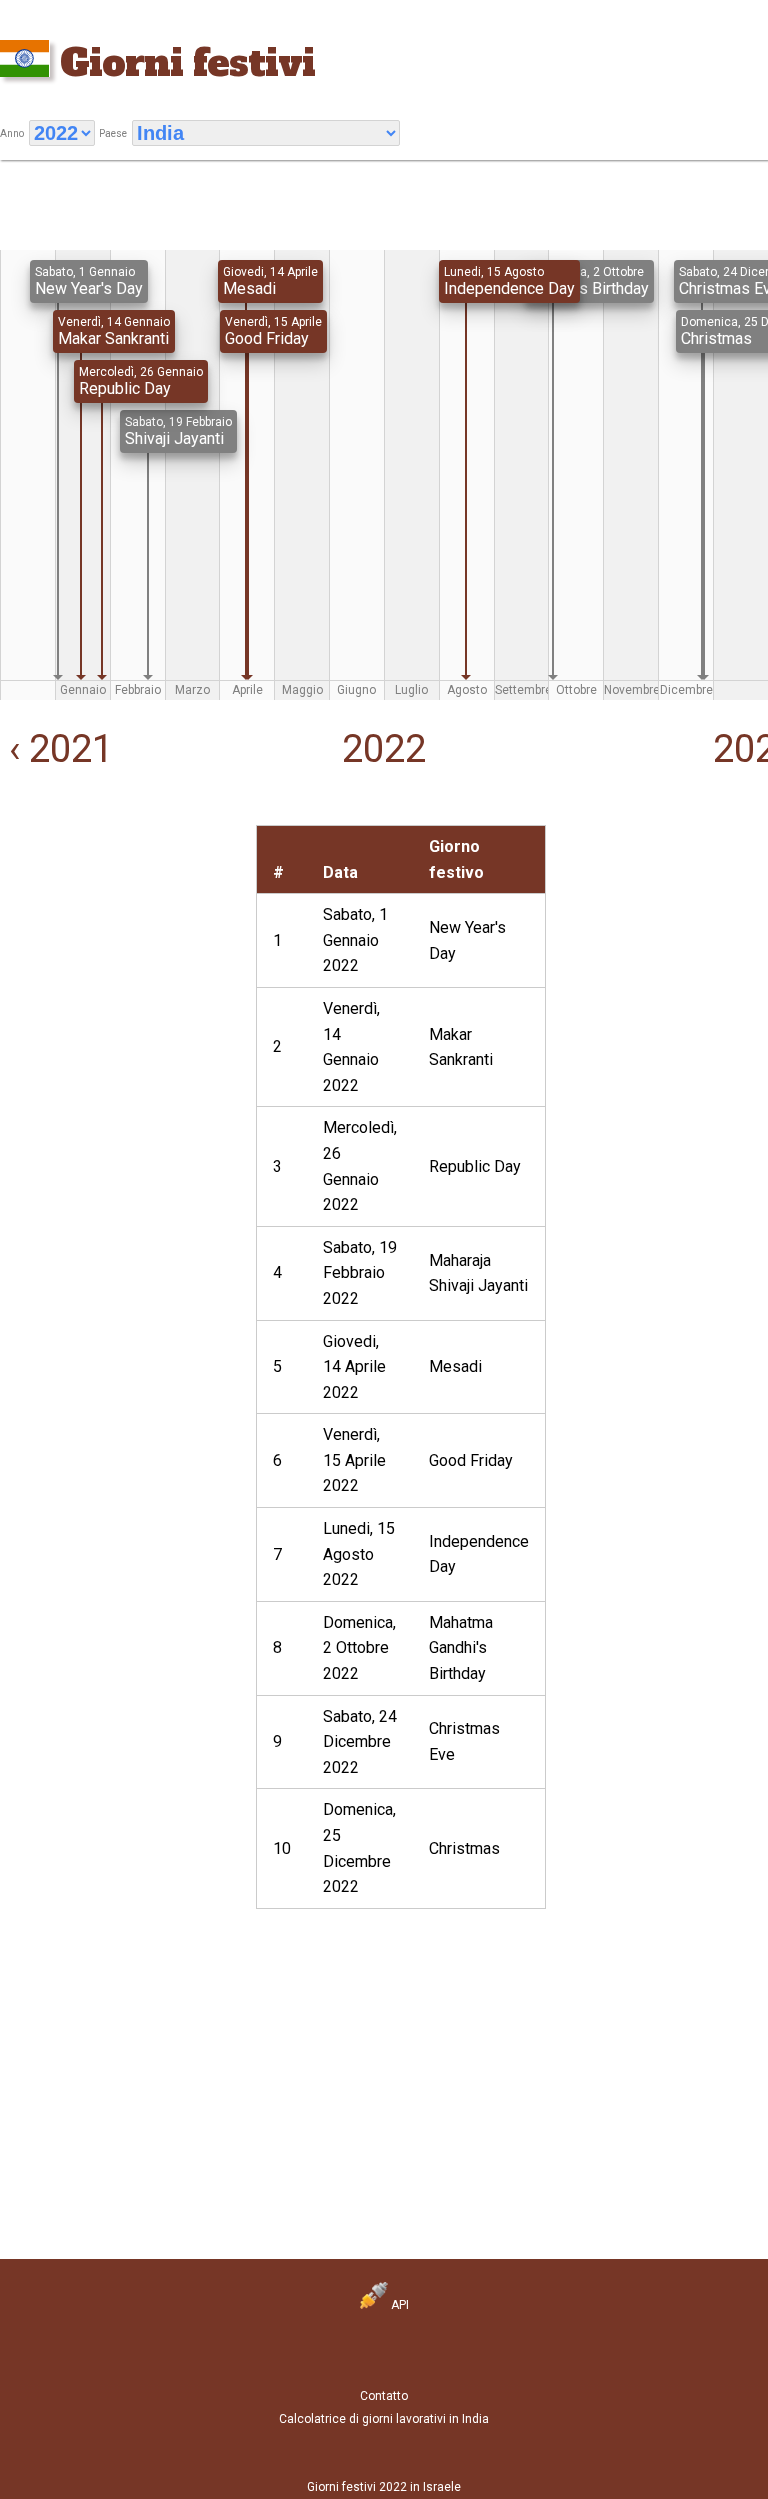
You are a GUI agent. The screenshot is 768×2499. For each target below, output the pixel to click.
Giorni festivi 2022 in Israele (384, 2487)
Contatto (384, 2396)
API (398, 2305)
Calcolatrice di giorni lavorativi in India (384, 2419)
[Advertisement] (128, 950)
